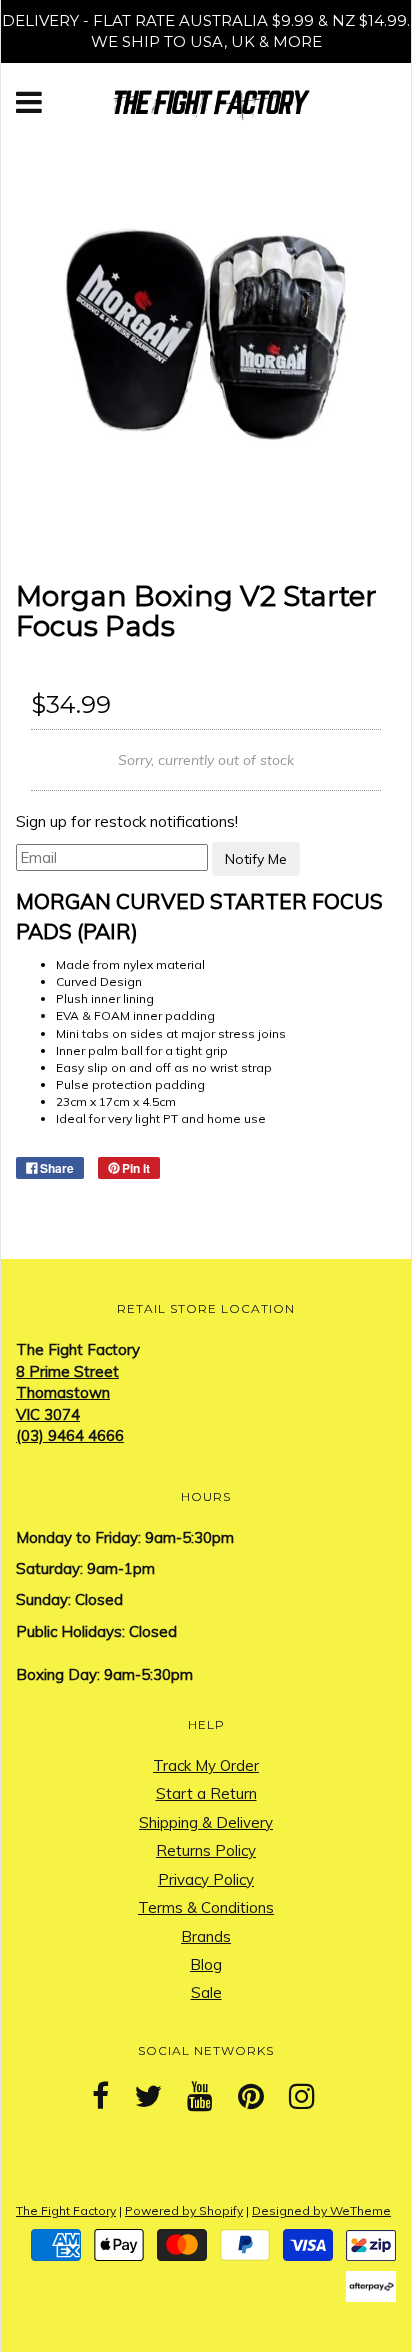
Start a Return (206, 1793)
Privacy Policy (206, 1879)
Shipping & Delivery (206, 1822)
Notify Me (256, 859)
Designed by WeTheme (321, 2210)
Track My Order (206, 1765)
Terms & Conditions (206, 1907)
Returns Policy (206, 1850)
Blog (206, 1964)
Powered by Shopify (184, 2210)
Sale (206, 1992)
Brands (206, 1936)
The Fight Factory (66, 2210)
